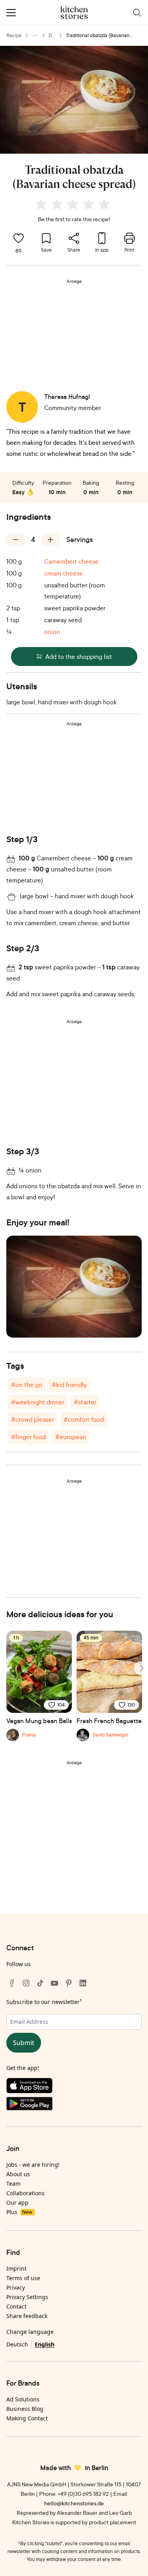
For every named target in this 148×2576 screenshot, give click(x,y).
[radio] (41, 204)
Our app (17, 2202)
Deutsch (17, 2344)
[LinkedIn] (83, 1983)
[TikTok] (40, 1983)
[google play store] (74, 2105)
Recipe (14, 35)
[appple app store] (74, 2087)
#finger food (28, 1437)
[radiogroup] (74, 205)
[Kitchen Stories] (74, 13)
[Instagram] (26, 1983)
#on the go (27, 1385)
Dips (52, 36)
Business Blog (25, 2409)
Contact (16, 2306)
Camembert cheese (71, 561)
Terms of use (23, 2278)
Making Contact (27, 2418)
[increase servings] (51, 540)
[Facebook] (12, 1983)
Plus (19, 2212)
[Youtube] (54, 1983)
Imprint (16, 2268)
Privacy (16, 2287)
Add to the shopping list (79, 657)
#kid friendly (69, 1385)
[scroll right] (141, 1668)
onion (52, 632)
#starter (85, 1402)
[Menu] (11, 13)
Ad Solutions (23, 2399)
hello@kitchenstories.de (74, 2503)
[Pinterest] (69, 1983)
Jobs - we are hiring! (33, 2165)
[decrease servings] (16, 540)
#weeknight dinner (38, 1402)
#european (71, 1437)
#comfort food (84, 1419)
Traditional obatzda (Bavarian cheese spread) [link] (98, 36)
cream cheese (64, 573)
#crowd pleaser (33, 1419)
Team (13, 2184)
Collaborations (25, 2193)
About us (18, 2174)
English (45, 2344)
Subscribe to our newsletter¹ (44, 2002)
